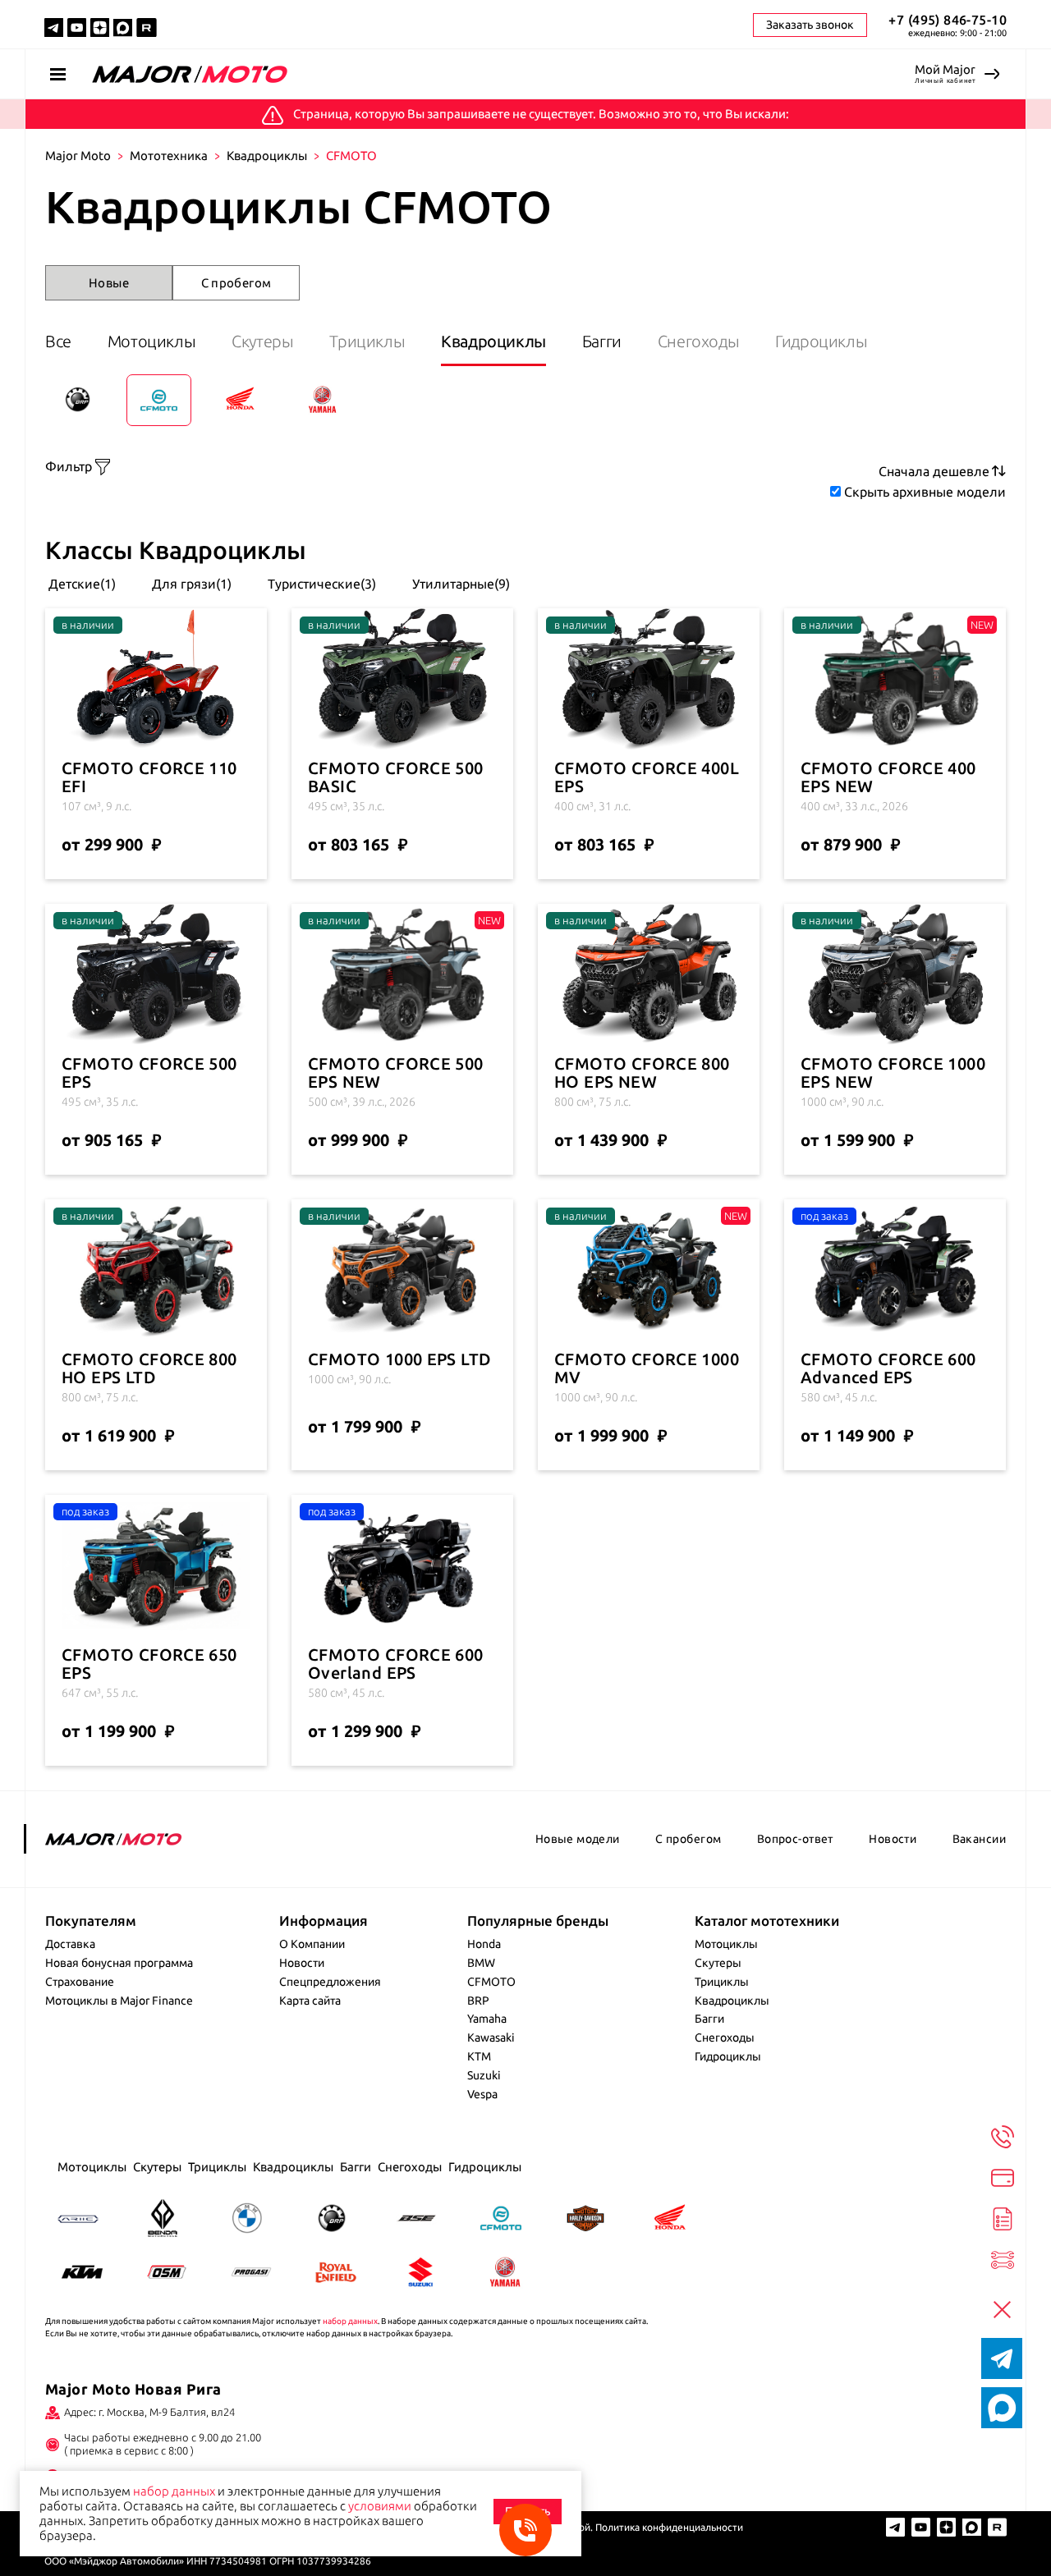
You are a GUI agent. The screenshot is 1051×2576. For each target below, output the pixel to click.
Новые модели (578, 1839)
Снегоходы (698, 341)
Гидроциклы (821, 341)
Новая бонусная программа (119, 1963)
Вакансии (979, 1839)
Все (58, 341)
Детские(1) (80, 584)
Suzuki (484, 2075)
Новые (109, 283)
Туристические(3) (320, 584)
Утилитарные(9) (459, 584)
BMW (481, 1963)
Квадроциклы (267, 156)
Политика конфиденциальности (669, 2527)
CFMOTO (491, 1982)
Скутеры (262, 341)
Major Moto (78, 156)
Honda (484, 1944)
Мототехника (169, 156)
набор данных (350, 2321)
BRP (478, 2001)
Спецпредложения (330, 1982)
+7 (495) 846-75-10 (948, 20)
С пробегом (236, 283)
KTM (479, 2056)
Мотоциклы (151, 341)
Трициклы (367, 341)
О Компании (312, 1944)
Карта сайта (310, 2001)
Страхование (80, 1982)
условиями (380, 2506)
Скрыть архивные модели (925, 492)
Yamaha (487, 2019)
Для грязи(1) (190, 584)
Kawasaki (491, 2037)
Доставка (70, 1944)
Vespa (482, 2094)
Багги (602, 341)
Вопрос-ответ (795, 1839)
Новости (893, 1839)
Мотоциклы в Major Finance (119, 2001)
